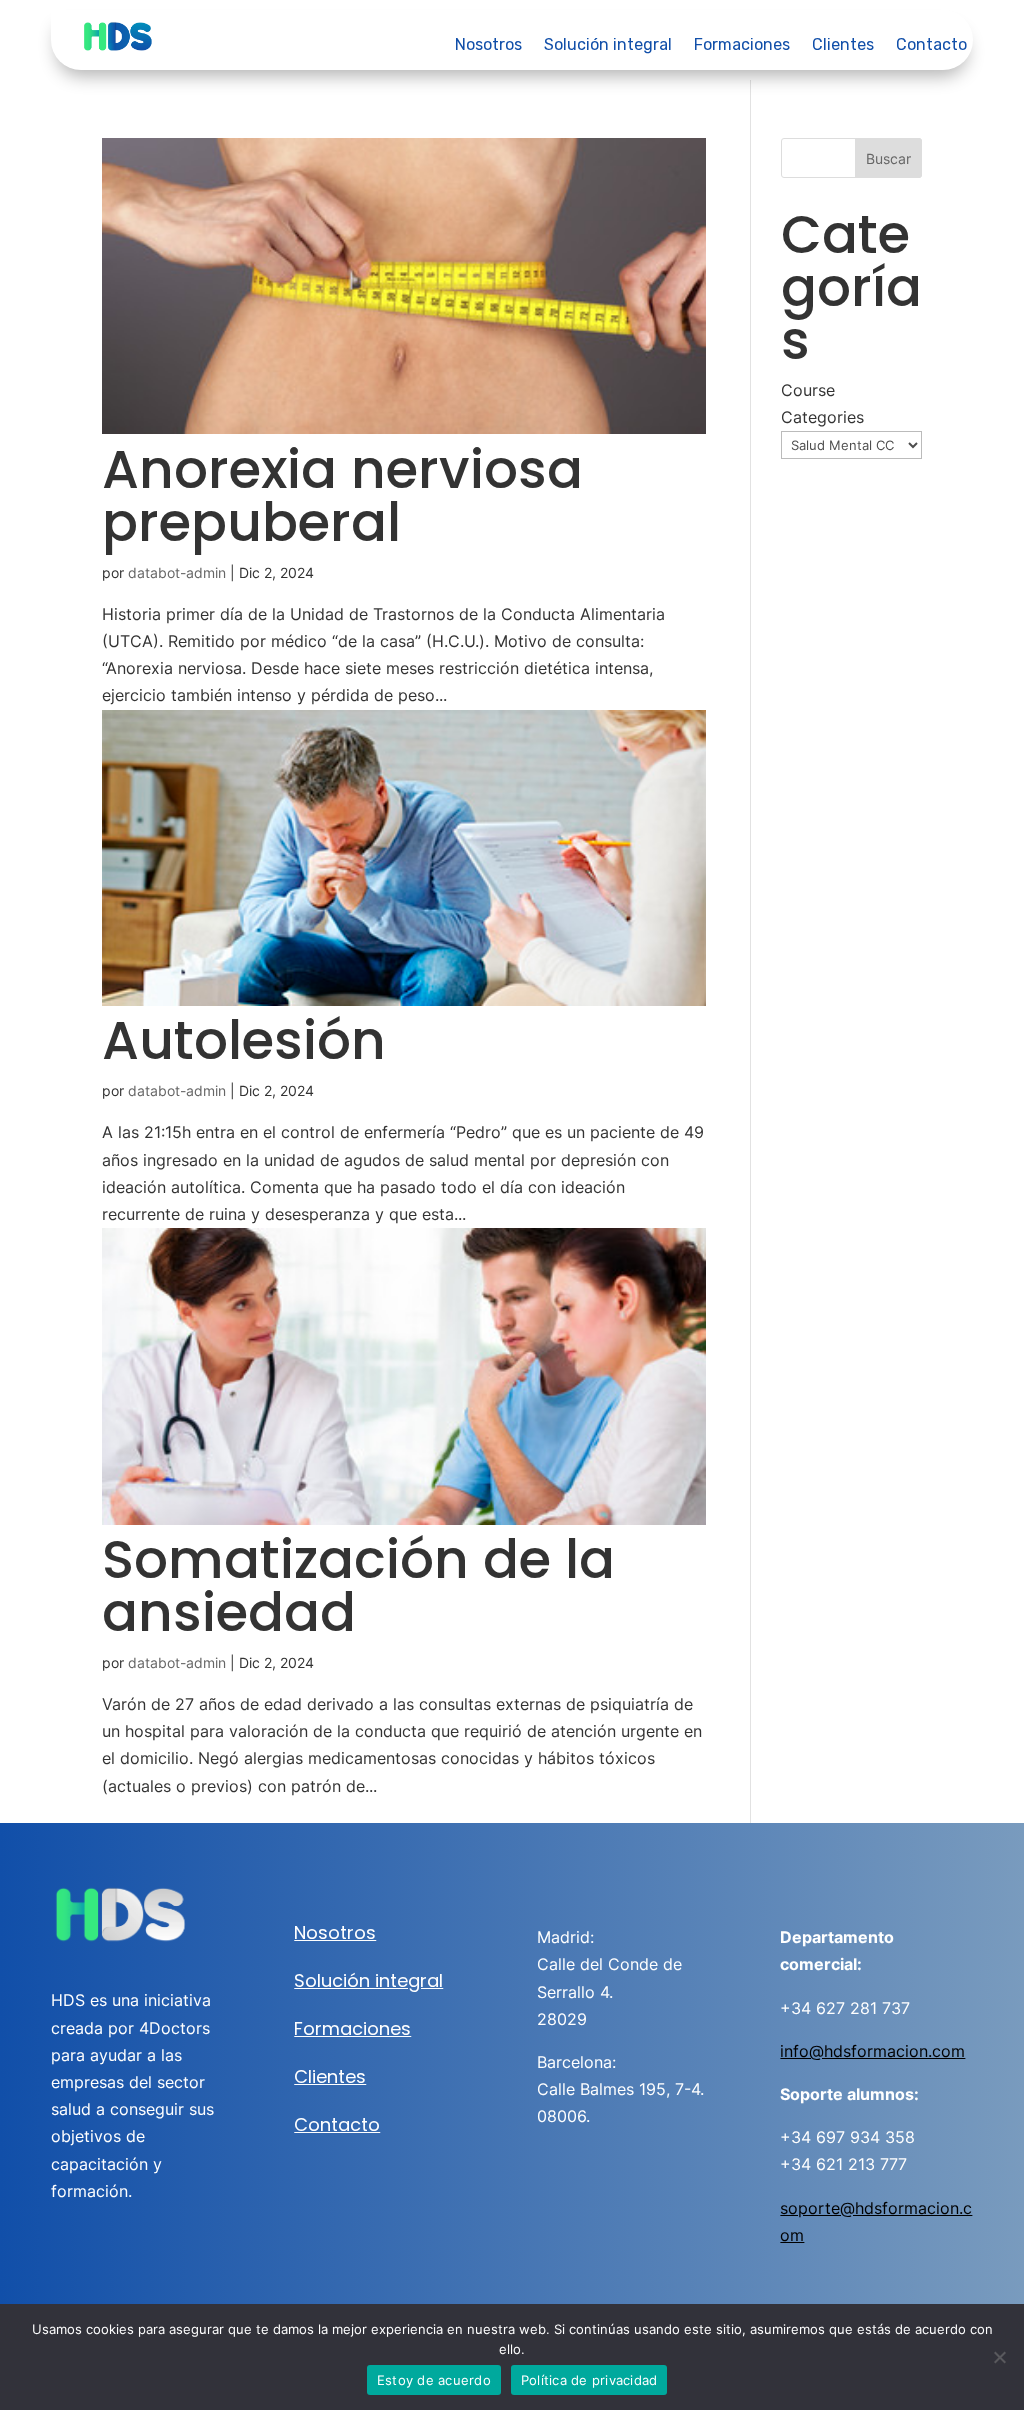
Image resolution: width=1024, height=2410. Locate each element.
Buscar (888, 158)
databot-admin (177, 572)
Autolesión (244, 1040)
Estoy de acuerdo (434, 2380)
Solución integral (608, 46)
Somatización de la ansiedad (358, 1586)
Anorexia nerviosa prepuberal (342, 496)
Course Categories (822, 403)
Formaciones (742, 46)
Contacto (931, 46)
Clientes (843, 46)
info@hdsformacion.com (872, 2051)
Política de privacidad (589, 2380)
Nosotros (488, 46)
